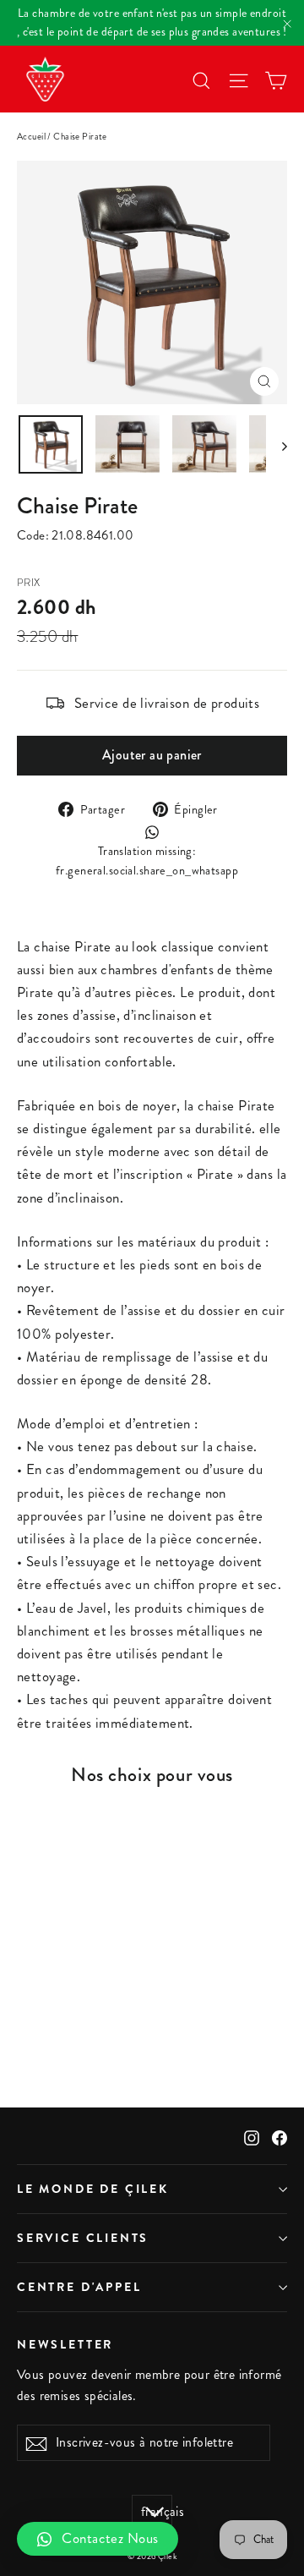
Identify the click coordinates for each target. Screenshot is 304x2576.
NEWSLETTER (65, 2344)
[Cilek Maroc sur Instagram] (252, 2136)
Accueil (31, 137)
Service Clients (83, 2238)
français (157, 2512)
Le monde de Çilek (93, 2189)
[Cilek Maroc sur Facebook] (280, 2136)
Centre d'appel (79, 2287)
